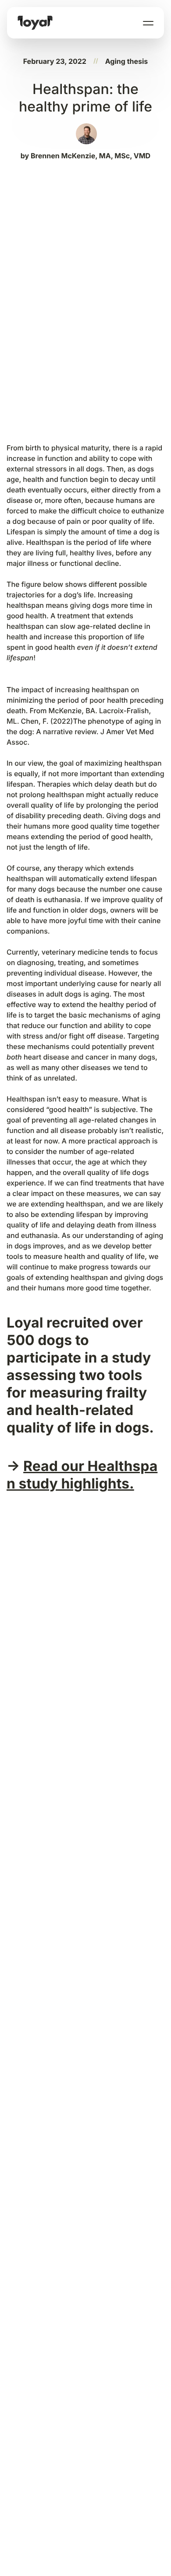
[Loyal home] (35, 23)
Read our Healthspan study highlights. (82, 1475)
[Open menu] (148, 23)
